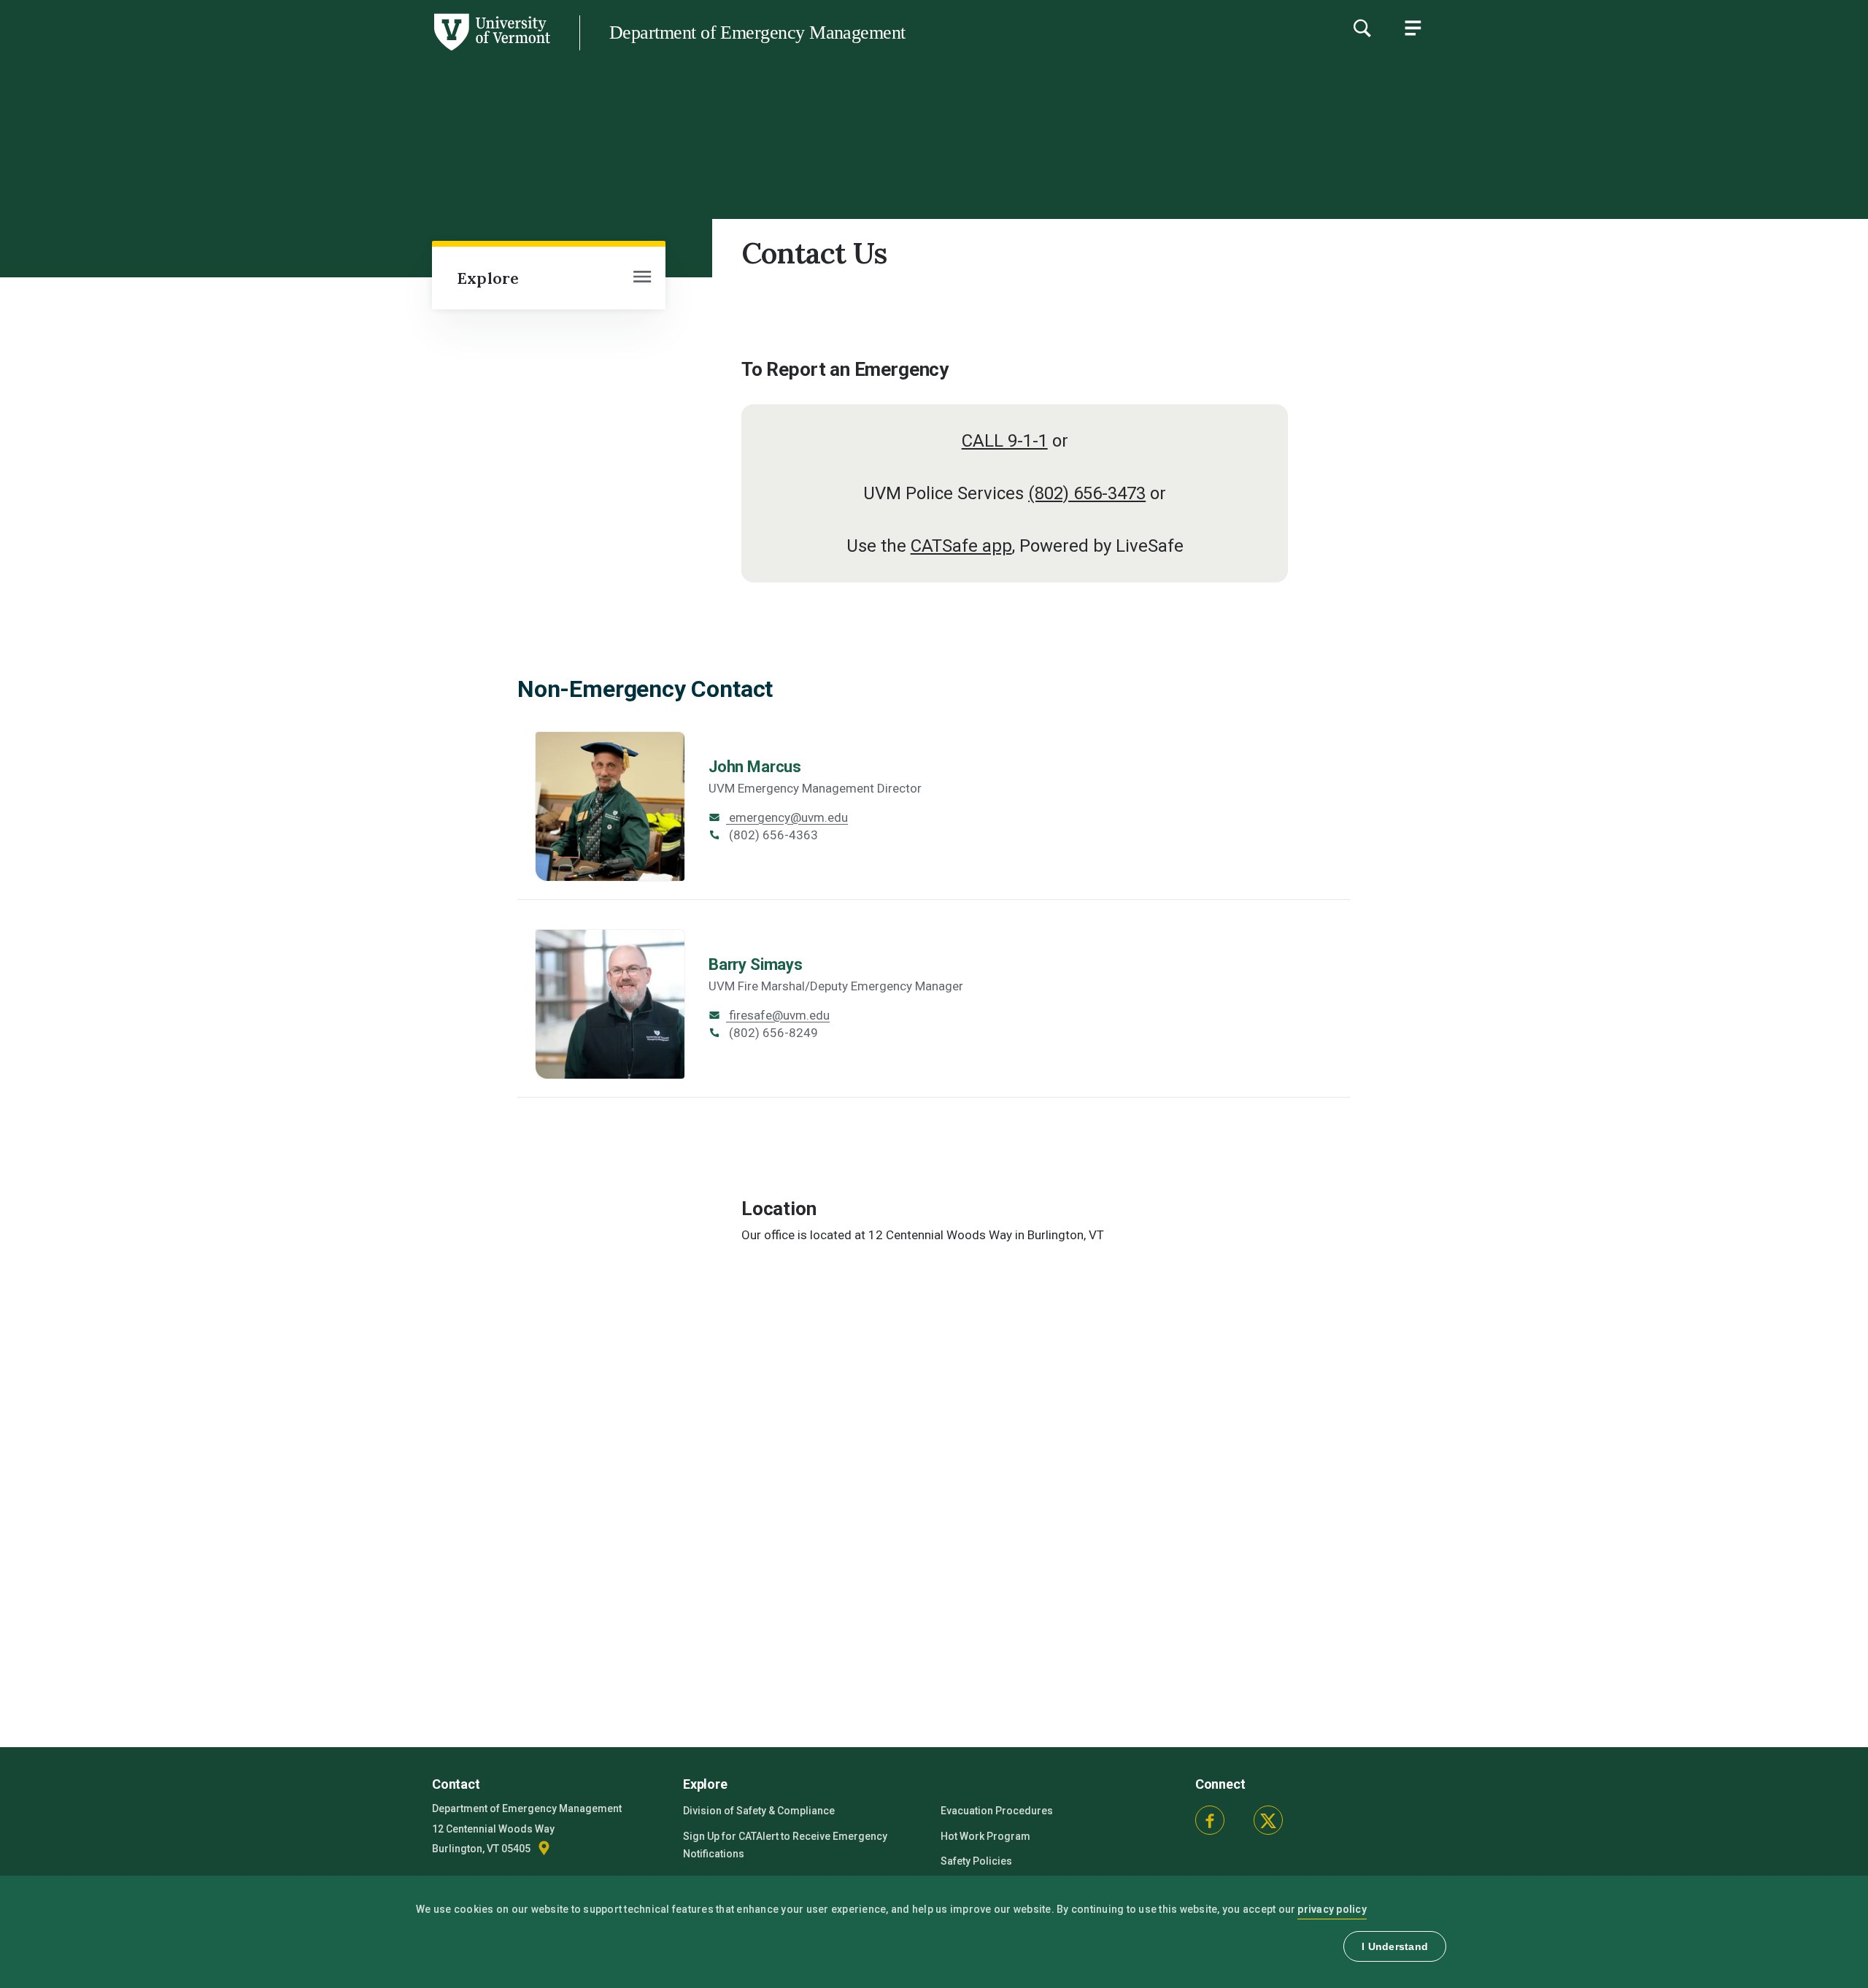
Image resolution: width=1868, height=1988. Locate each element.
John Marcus (755, 767)
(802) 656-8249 (772, 1033)
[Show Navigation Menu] (1413, 28)
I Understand (1395, 1946)
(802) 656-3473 (1087, 493)
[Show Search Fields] (1362, 28)
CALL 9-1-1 (1005, 441)
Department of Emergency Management (757, 32)
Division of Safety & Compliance (759, 1811)
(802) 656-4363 (772, 835)
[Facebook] (1210, 1820)
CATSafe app (961, 546)
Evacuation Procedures (997, 1811)
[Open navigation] (642, 278)
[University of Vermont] (275, 50)
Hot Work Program (985, 1836)
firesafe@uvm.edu (778, 1015)
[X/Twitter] (1268, 1820)
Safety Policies (976, 1861)
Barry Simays (756, 964)
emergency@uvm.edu (787, 817)
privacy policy (1332, 1909)
